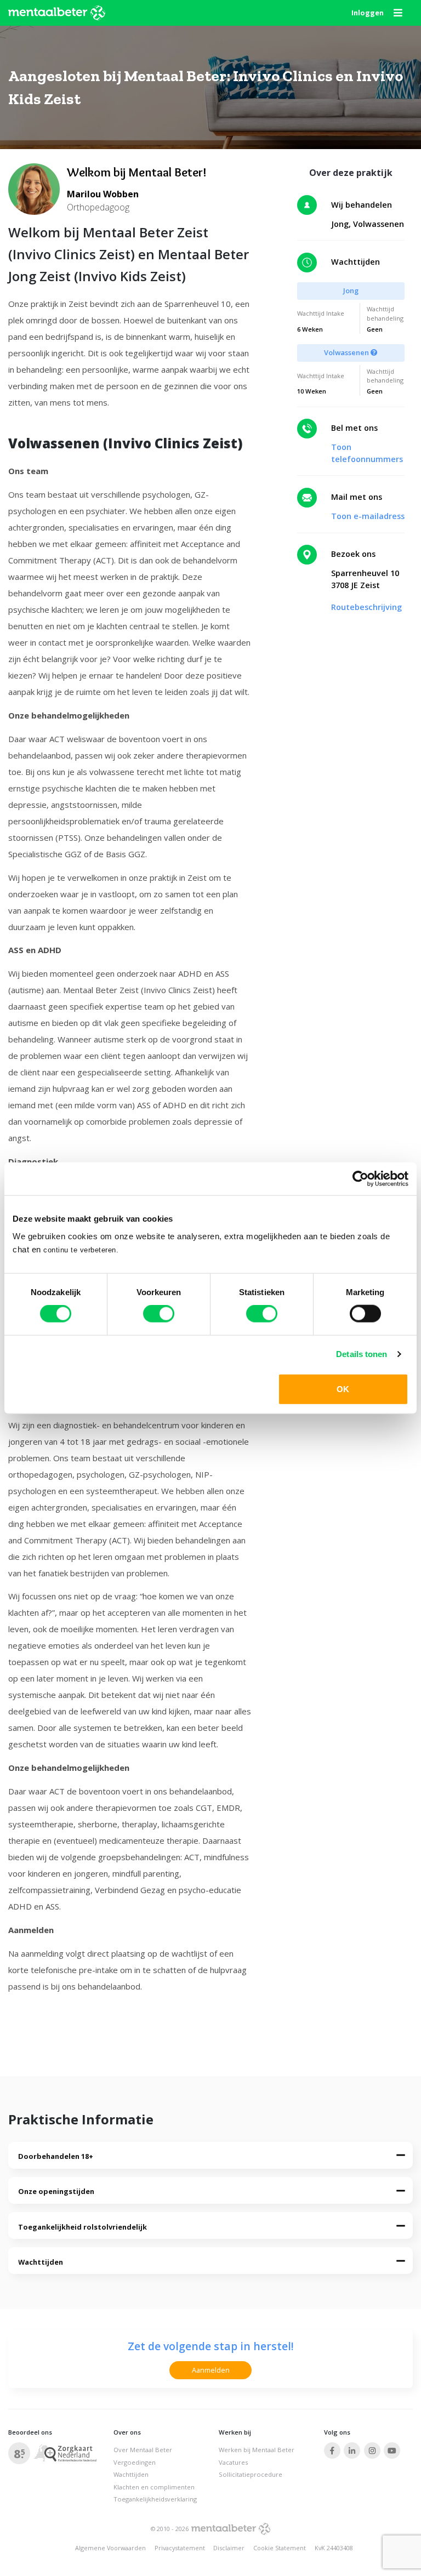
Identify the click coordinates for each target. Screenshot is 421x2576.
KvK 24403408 (334, 2548)
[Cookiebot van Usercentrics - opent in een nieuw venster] (360, 1179)
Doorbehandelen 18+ (56, 2156)
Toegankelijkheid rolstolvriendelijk (83, 2227)
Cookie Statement (280, 2548)
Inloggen (368, 13)
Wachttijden (41, 2262)
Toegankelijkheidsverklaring (155, 2499)
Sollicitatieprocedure (251, 2474)
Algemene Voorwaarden (110, 2548)
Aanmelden (211, 2370)
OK (343, 1389)
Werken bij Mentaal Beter (257, 2450)
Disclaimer (229, 2548)
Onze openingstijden (56, 2191)
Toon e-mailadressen (373, 516)
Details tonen (362, 1354)
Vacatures (233, 2462)
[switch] (159, 1314)
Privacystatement (180, 2548)
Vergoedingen (135, 2462)
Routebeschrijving (366, 607)
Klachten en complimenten (154, 2487)
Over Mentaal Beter (143, 2450)
